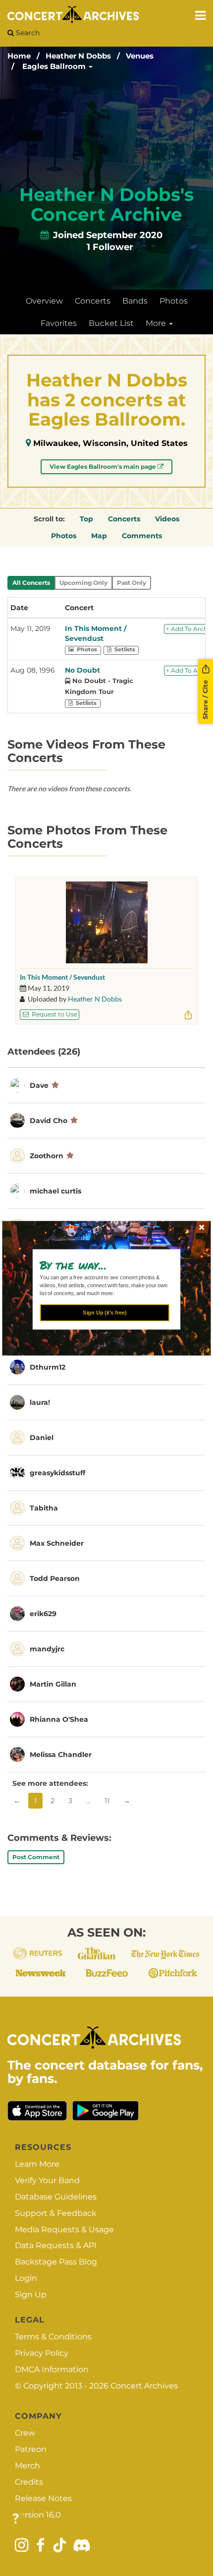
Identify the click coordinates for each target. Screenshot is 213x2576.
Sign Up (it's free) (105, 1313)
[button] (102, 1265)
